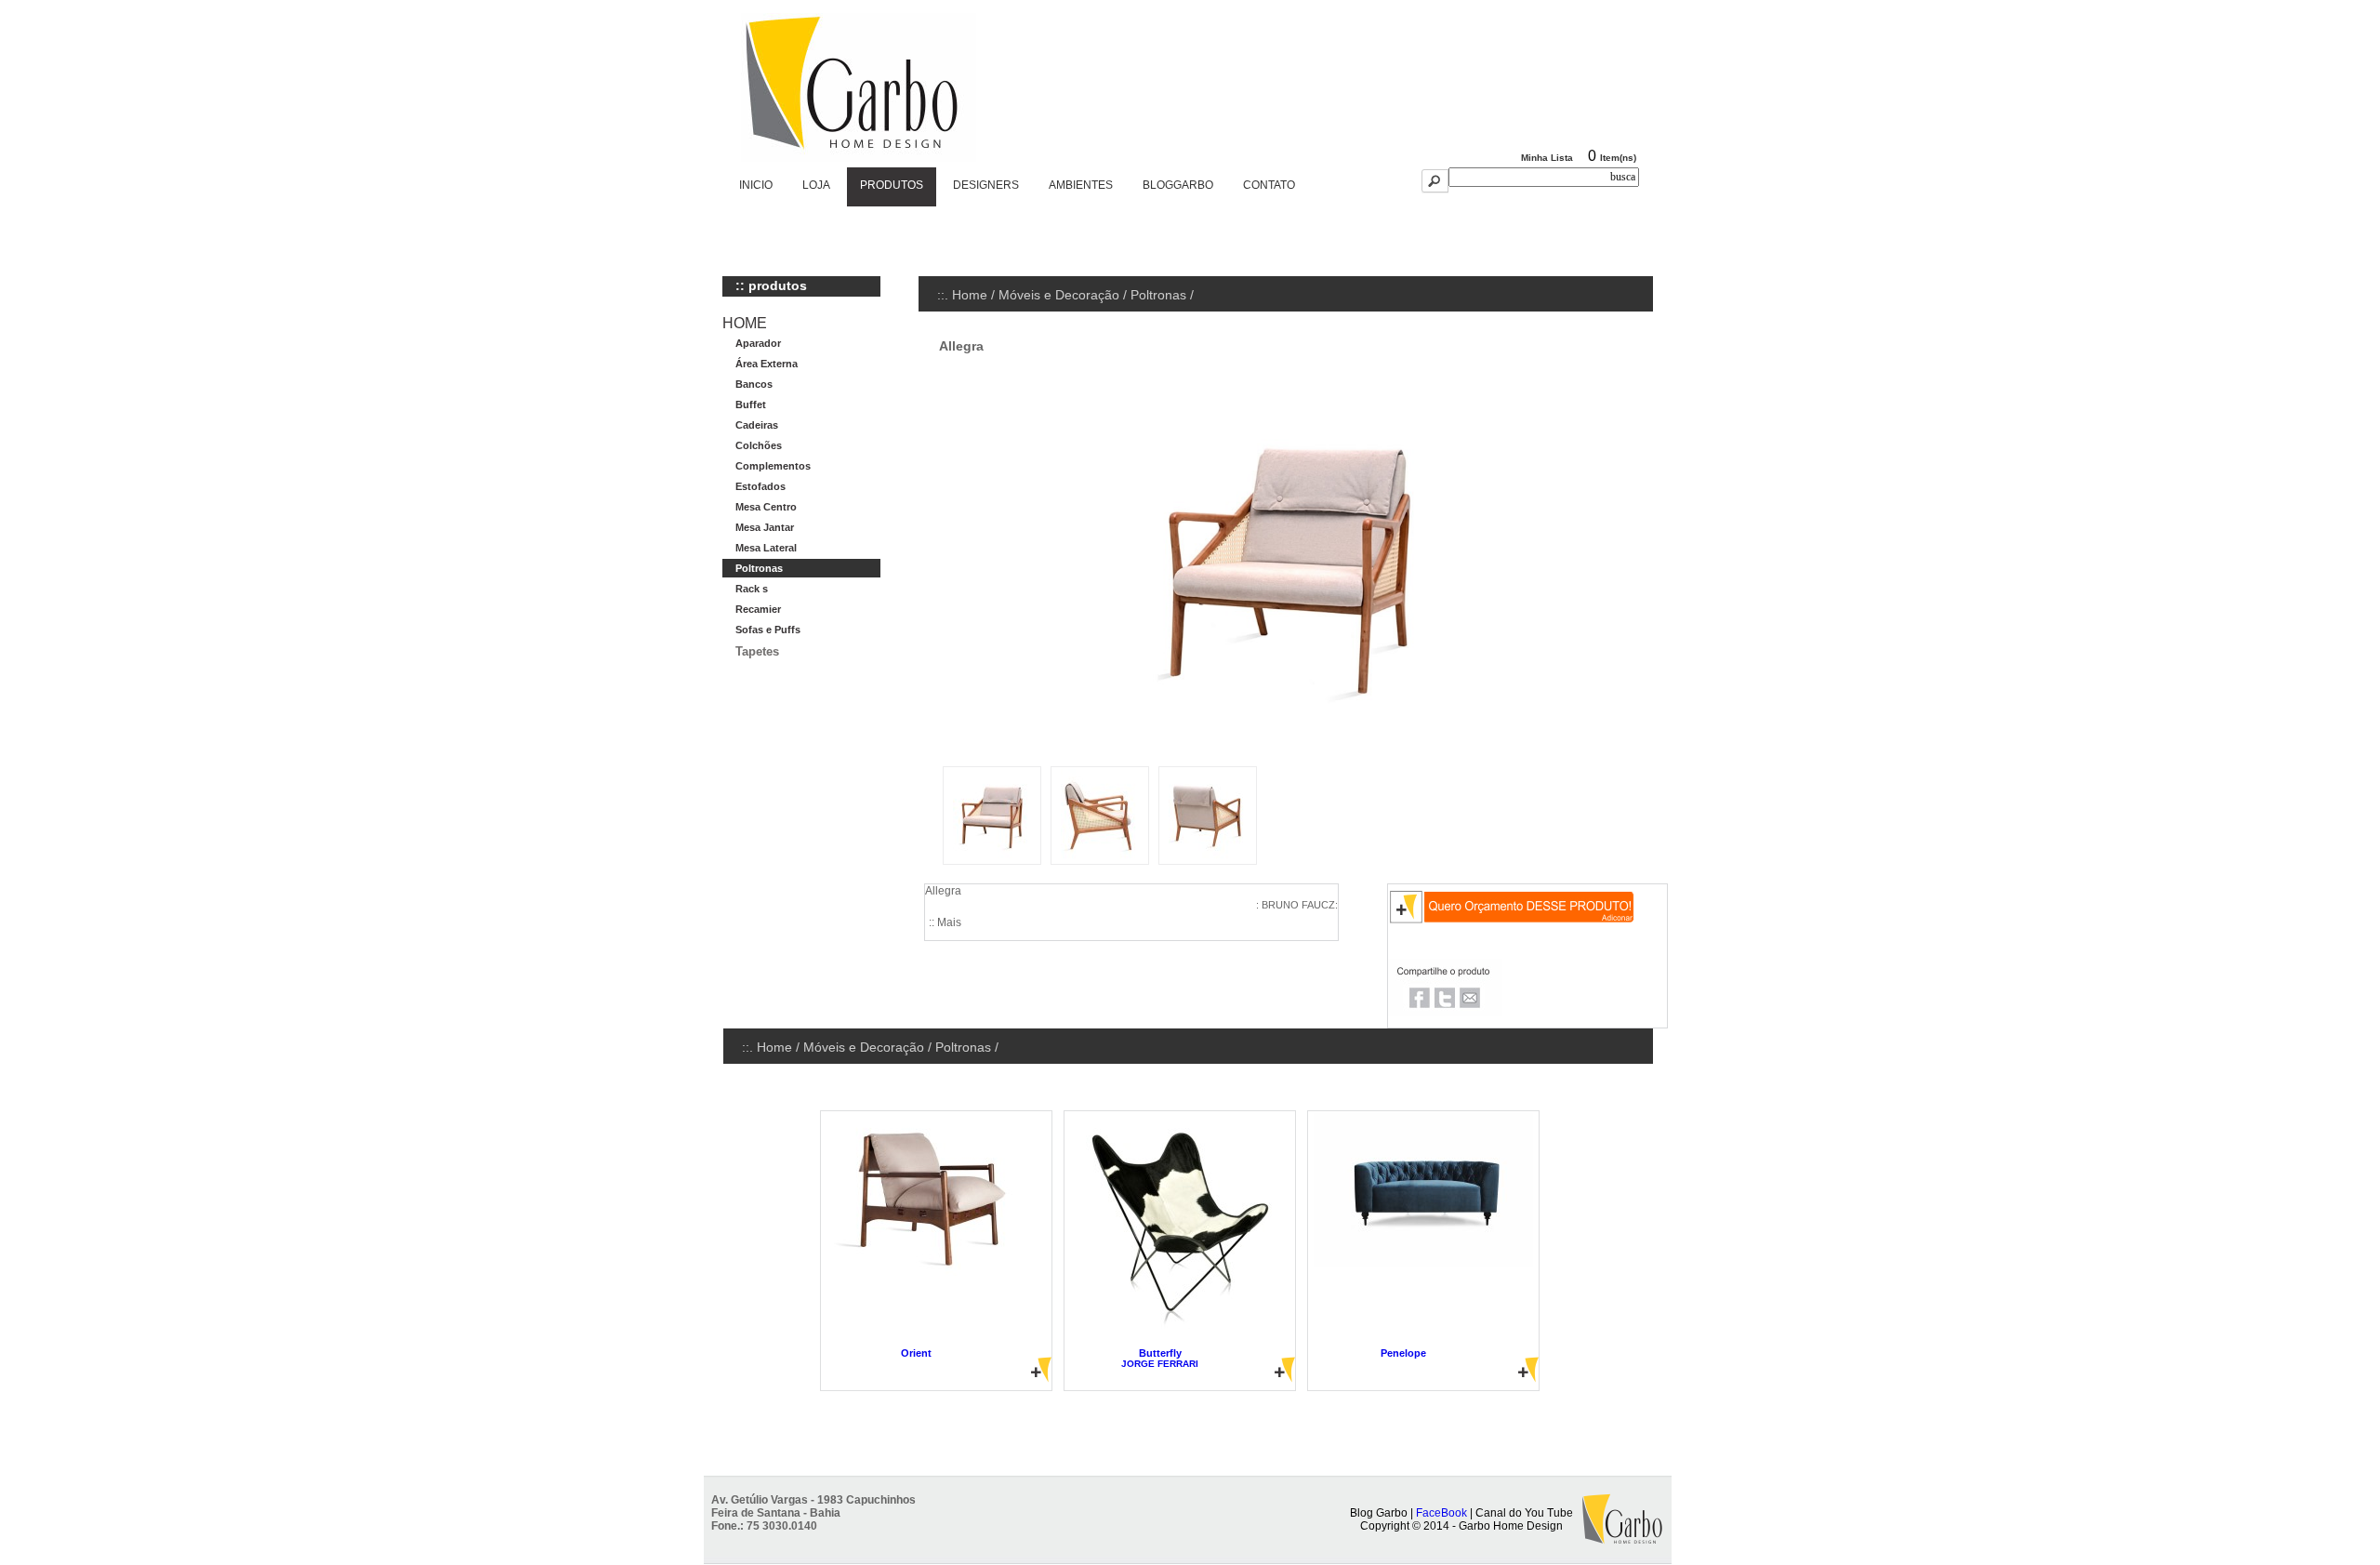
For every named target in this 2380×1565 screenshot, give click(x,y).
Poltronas (1158, 295)
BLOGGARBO (1178, 185)
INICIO (756, 185)
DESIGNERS (986, 185)
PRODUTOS (892, 185)
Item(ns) (1618, 158)
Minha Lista (1547, 158)
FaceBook (1441, 1513)
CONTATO (1269, 185)
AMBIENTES (1081, 185)
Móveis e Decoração (1059, 295)
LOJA (816, 185)
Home (970, 295)
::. (945, 295)
